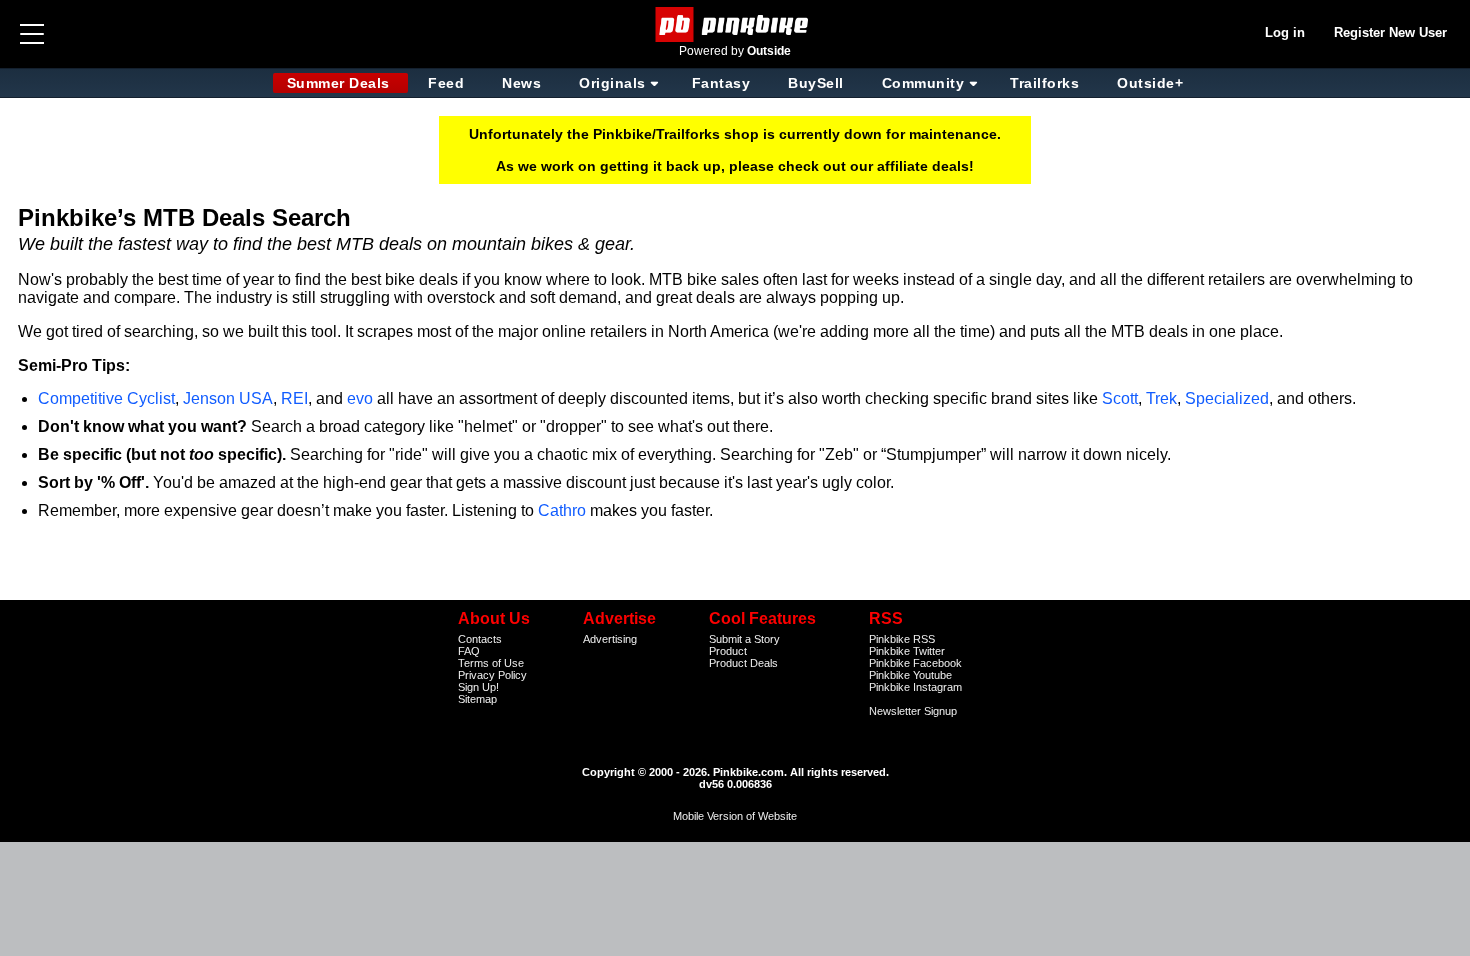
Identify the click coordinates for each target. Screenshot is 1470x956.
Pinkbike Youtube (910, 675)
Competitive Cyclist (106, 398)
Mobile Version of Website (735, 816)
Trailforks (1044, 83)
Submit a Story (744, 639)
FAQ (469, 651)
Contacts (480, 639)
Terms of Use (491, 663)
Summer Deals (341, 83)
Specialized (1227, 398)
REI (294, 398)
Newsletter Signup (913, 711)
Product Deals (743, 663)
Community (923, 83)
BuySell (816, 83)
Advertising (610, 639)
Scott (1120, 398)
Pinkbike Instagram (915, 687)
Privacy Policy (492, 675)
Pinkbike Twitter (907, 651)
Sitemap (477, 699)
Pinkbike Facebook (915, 663)
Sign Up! (478, 687)
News (521, 83)
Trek (1161, 398)
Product (728, 651)
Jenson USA (228, 398)
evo (360, 398)
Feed (446, 83)
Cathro (562, 510)
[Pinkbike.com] (735, 24)
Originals (612, 83)
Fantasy (721, 83)
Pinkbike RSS (902, 639)
